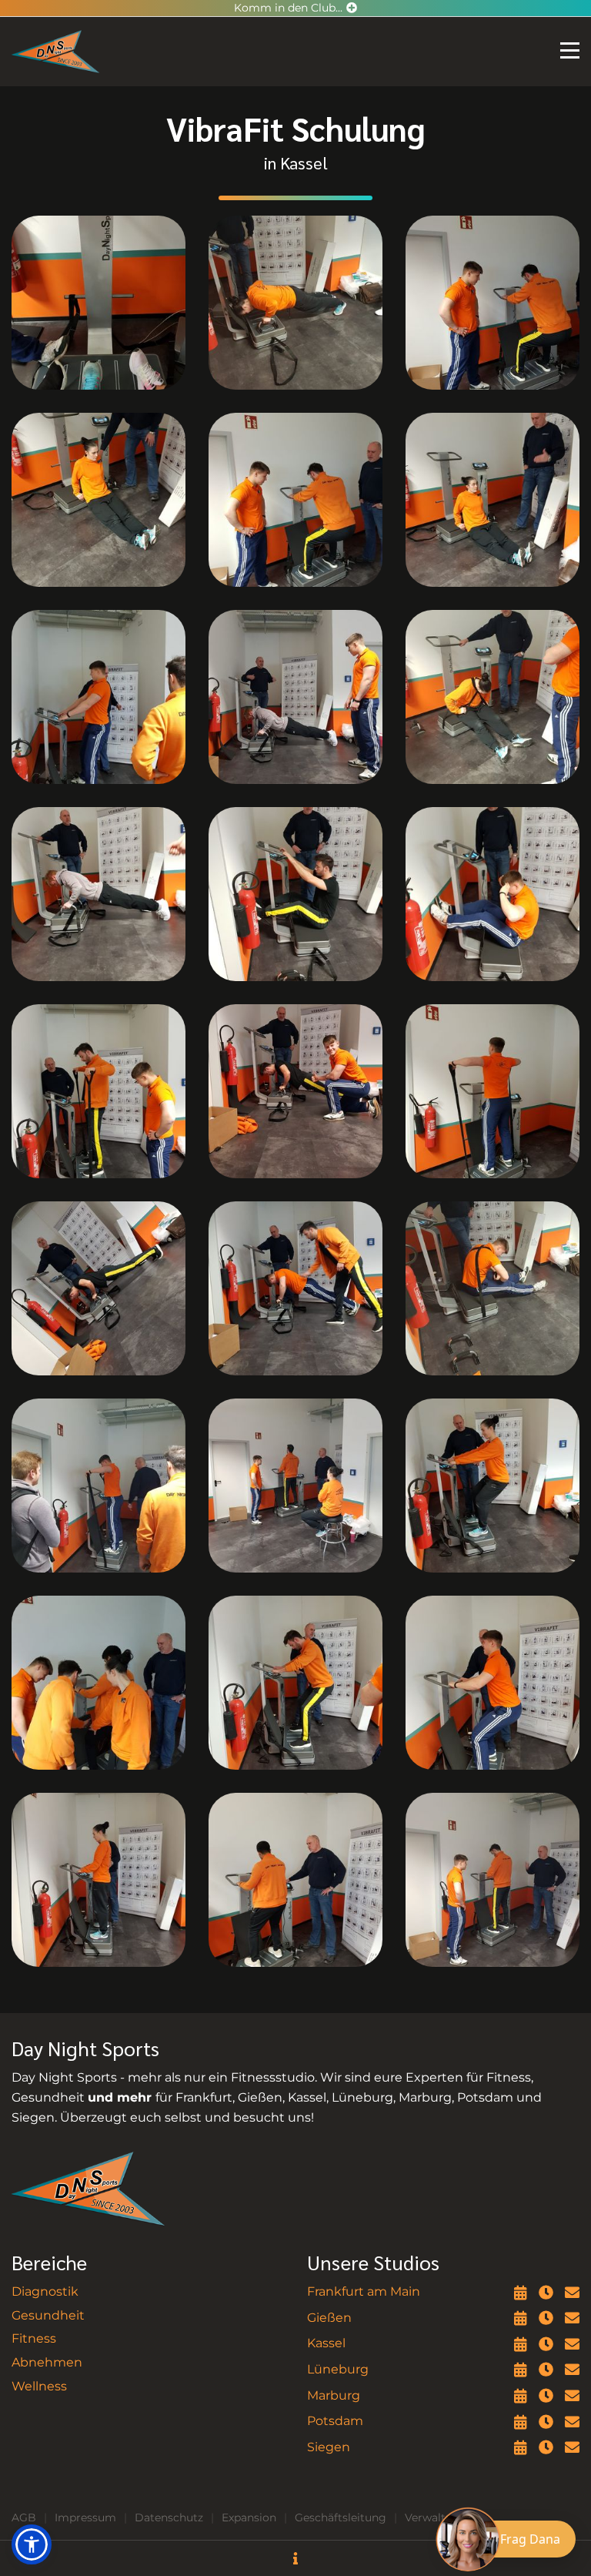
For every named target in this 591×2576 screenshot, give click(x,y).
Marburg (334, 2395)
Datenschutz (169, 2517)
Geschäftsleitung (341, 2517)
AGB (24, 2517)
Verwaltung (436, 2517)
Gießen (329, 2318)
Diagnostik (45, 2291)
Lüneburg (338, 2369)
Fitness (34, 2338)
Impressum (85, 2517)
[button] (32, 2544)
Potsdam (335, 2421)
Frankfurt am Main (364, 2291)
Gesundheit (48, 2315)
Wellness (39, 2386)
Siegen (329, 2447)
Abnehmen (47, 2362)
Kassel (326, 2343)
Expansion (249, 2517)
